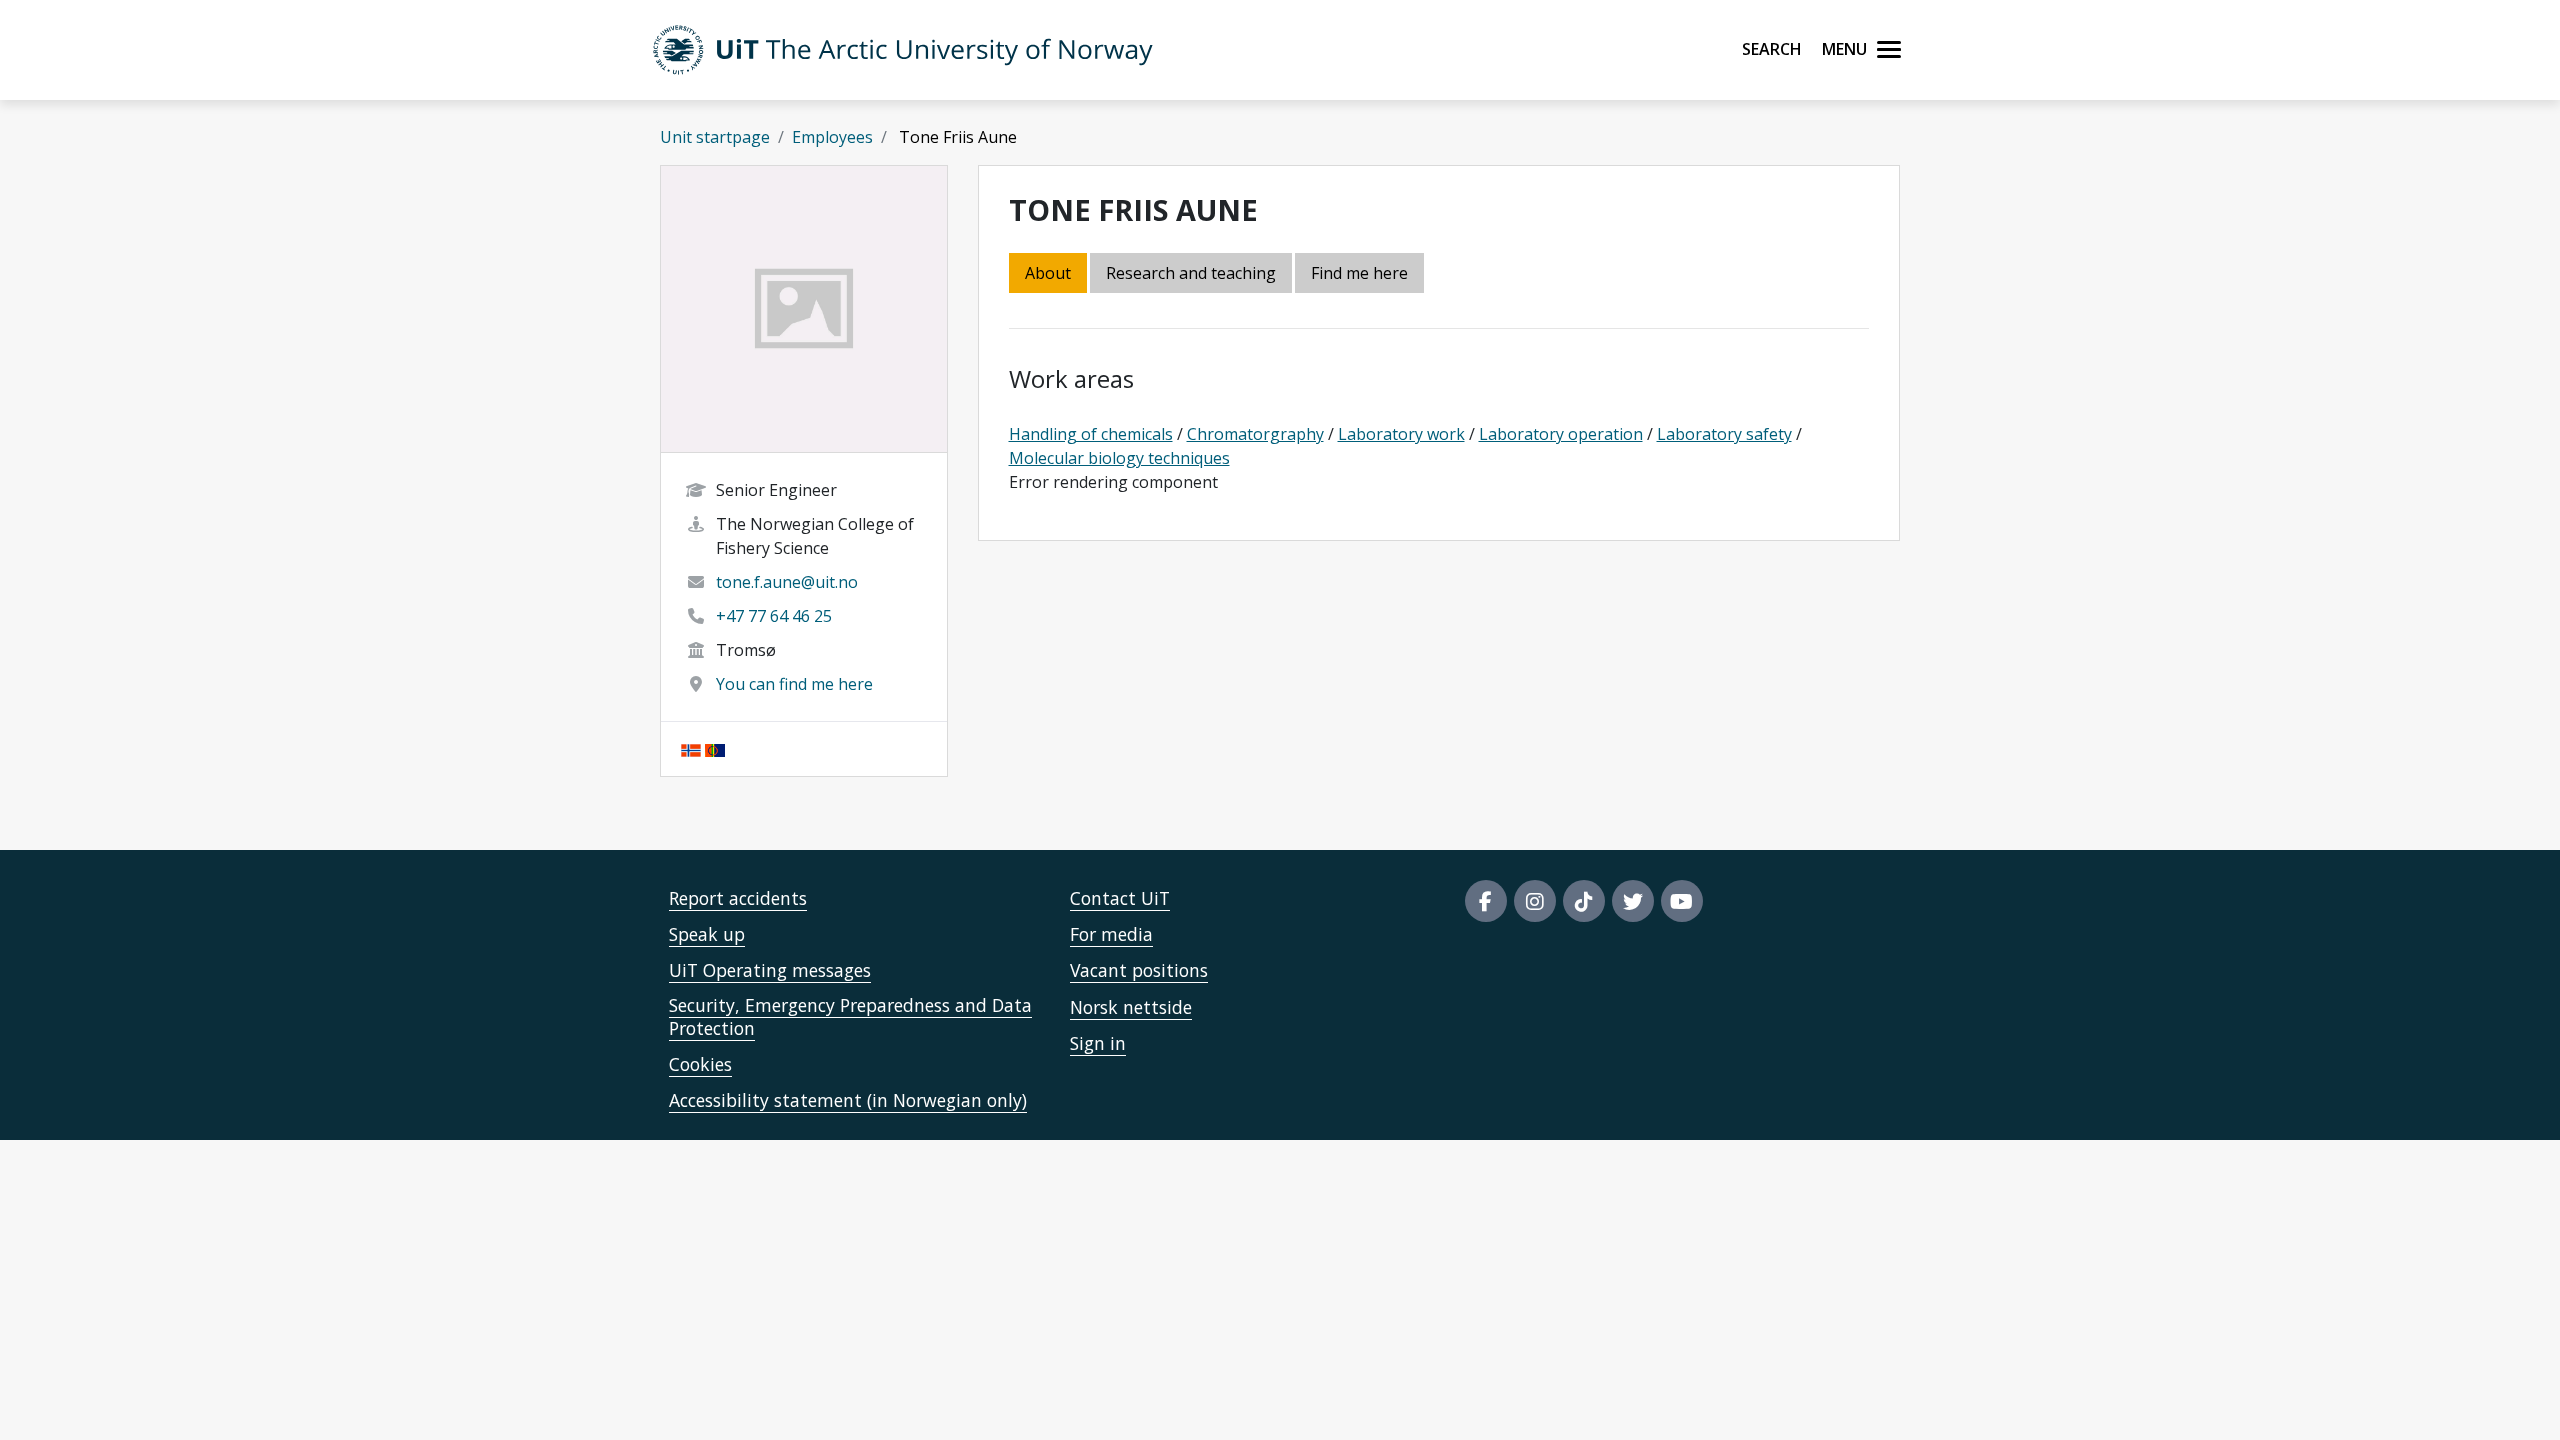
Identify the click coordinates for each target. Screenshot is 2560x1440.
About (1048, 273)
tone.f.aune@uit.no (787, 582)
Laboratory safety (1724, 434)
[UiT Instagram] (1535, 901)
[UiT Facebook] (1486, 901)
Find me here (1359, 273)
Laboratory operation (1561, 434)
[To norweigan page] (691, 749)
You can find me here (794, 684)
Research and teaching (1191, 273)
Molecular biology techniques (1119, 458)
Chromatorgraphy (1255, 434)
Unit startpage (715, 137)
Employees (832, 137)
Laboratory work (1401, 434)
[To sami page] (715, 749)
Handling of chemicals (1091, 434)
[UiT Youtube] (1682, 901)
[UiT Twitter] (1633, 901)
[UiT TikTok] (1584, 901)
